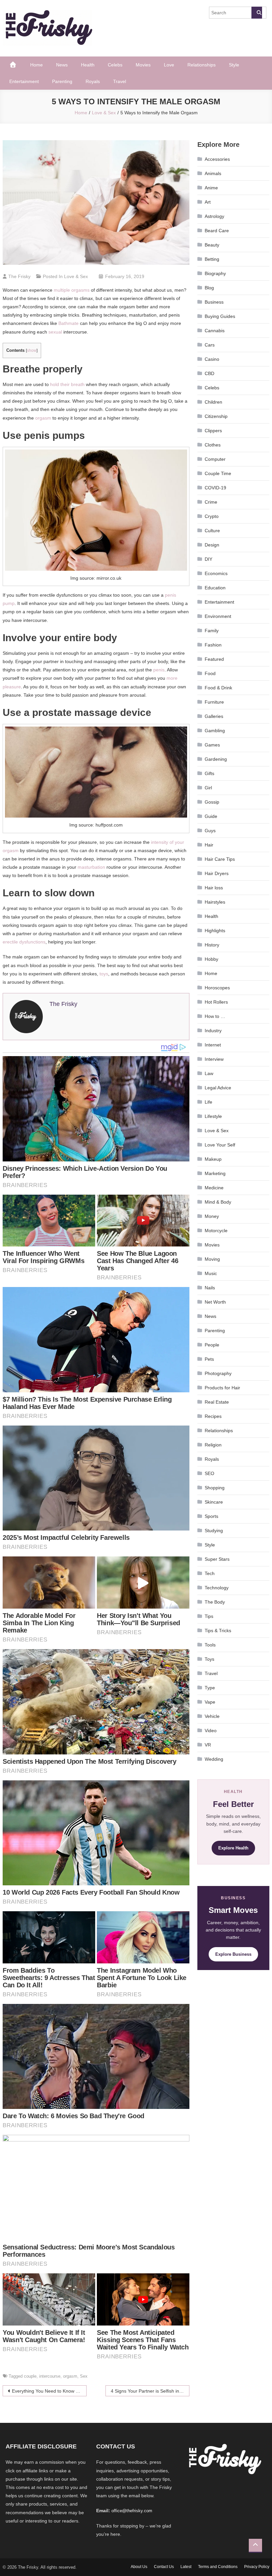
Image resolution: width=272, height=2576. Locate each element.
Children (213, 402)
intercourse (50, 2376)
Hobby (211, 959)
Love (169, 65)
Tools (210, 1645)
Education (215, 588)
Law (209, 1073)
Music (211, 1273)
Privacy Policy (257, 2567)
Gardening (216, 759)
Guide (211, 816)
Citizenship (216, 416)
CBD (209, 373)
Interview (214, 1059)
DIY (208, 559)
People (212, 1345)
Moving (212, 1259)
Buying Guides (220, 316)
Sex (84, 2376)
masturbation (91, 867)
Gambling (215, 731)
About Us (139, 2567)
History (212, 945)
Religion (213, 1445)
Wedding (214, 1759)
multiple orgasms (72, 290)
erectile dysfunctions (24, 942)
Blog (209, 288)
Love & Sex (76, 276)
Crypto (212, 516)
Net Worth (215, 1302)
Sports (211, 1516)
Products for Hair (222, 1388)
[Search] (257, 13)
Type (210, 1688)
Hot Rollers (216, 1002)
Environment (218, 616)
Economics (216, 573)
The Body (215, 1602)
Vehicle (212, 1716)
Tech (210, 1573)
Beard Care (217, 231)
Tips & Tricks (218, 1631)
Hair (209, 845)
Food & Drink (218, 688)
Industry (213, 1031)
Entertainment (24, 81)
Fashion (213, 645)
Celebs (115, 65)
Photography (218, 1373)
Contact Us (164, 2567)
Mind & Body (218, 1202)
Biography (215, 273)
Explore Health (233, 1848)
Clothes (213, 445)
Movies (143, 65)
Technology (217, 1588)
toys (104, 974)
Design (212, 545)
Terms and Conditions (218, 2567)
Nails (210, 1288)
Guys (210, 831)
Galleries (214, 716)
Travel (120, 81)
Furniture (214, 702)
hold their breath (67, 384)
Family (212, 631)
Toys (209, 1659)
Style (234, 65)
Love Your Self (220, 1145)
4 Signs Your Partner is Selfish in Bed (150, 2391)
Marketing (215, 1173)
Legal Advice (218, 1088)
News (62, 65)
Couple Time (218, 473)
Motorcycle (216, 1231)
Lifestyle (213, 1116)
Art (208, 202)
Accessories (217, 159)
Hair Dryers (217, 873)
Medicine (214, 1188)
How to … (215, 1016)
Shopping (215, 1488)
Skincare (214, 1502)
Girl (208, 788)
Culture (212, 531)
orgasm (43, 418)
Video (211, 1731)
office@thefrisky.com (132, 2511)
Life (208, 1102)
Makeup (213, 1159)
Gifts (209, 773)
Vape (210, 1702)
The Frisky (19, 276)
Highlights (215, 931)
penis (159, 670)
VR (208, 1745)
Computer (215, 459)
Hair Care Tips (220, 859)
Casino (212, 359)
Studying (214, 1531)
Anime (211, 188)
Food (210, 673)
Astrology (214, 216)
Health (88, 65)
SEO (209, 1473)
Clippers (213, 431)
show (32, 350)
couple (30, 2376)
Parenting (62, 81)
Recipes (213, 1416)
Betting (212, 259)
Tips (209, 1616)
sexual (55, 332)
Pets (209, 1359)
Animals (213, 173)
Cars (210, 345)
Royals (93, 81)
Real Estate (217, 1402)
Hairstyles (215, 902)
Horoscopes (217, 988)
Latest (186, 2567)
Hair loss (214, 888)
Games (212, 745)
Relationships (202, 65)
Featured (214, 659)
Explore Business (233, 1954)
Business (214, 302)
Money (212, 1216)
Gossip (212, 802)
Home (36, 65)
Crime (211, 502)
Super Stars (217, 1559)
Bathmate (68, 323)
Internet (213, 1045)
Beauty (212, 245)
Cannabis (215, 331)
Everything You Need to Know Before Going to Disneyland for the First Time (49, 2391)
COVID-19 (215, 488)
